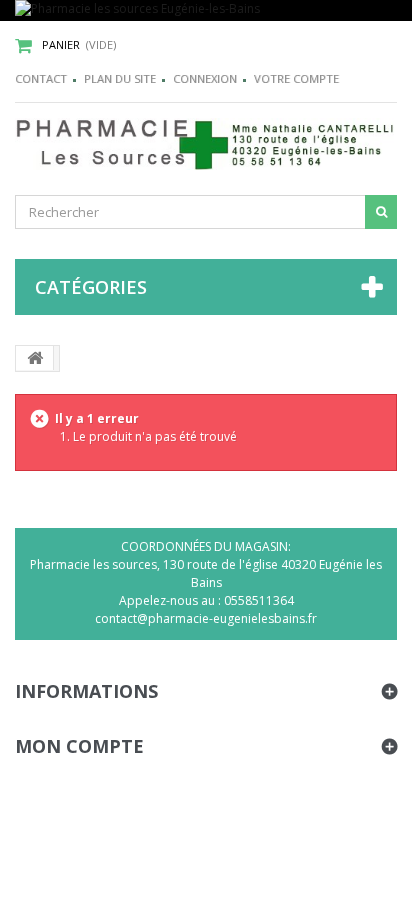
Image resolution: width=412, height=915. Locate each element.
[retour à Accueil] (35, 358)
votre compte (296, 78)
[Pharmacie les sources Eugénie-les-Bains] (206, 10)
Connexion (205, 78)
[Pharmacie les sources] (206, 144)
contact (41, 78)
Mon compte (79, 746)
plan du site (120, 78)
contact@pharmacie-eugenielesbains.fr (206, 618)
